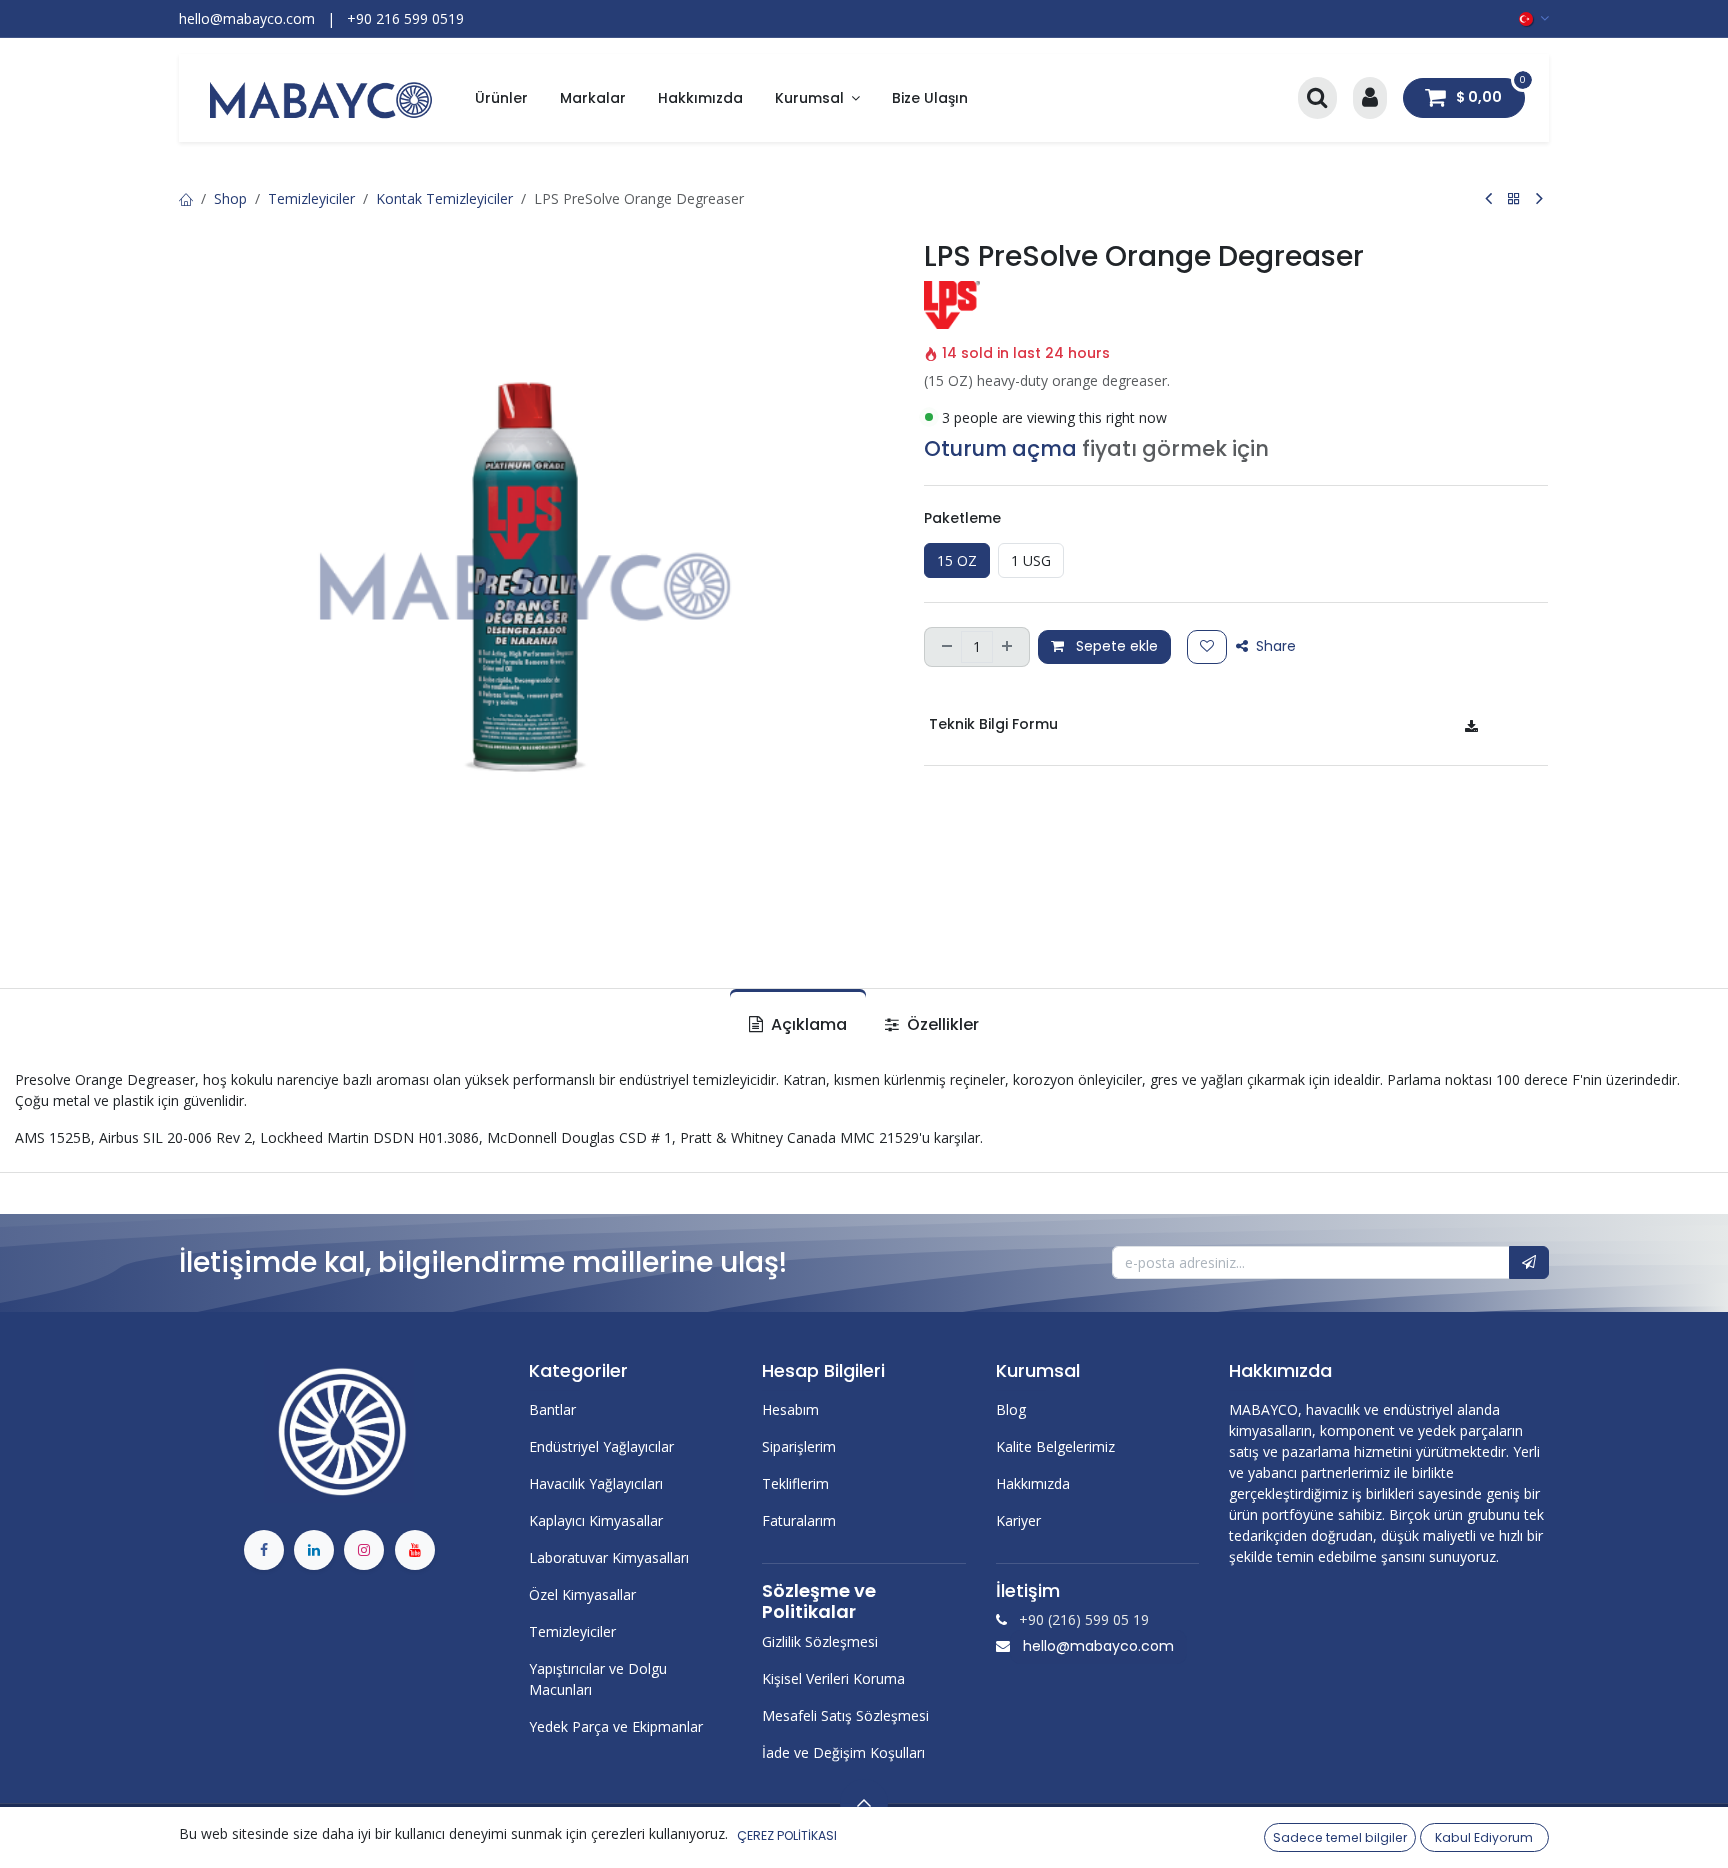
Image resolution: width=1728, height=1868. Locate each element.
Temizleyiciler (311, 198)
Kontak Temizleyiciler (444, 198)
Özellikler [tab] (941, 1024)
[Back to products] (1514, 198)
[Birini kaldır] (945, 647)
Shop (230, 198)
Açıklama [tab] (807, 1024)
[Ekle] (1009, 647)
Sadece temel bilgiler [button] (1340, 1837)
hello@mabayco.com (1098, 1646)
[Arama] (1317, 98)
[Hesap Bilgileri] (1370, 98)
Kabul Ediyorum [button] (1484, 1837)
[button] (1529, 1263)
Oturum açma (1000, 448)
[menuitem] (501, 98)
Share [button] (1274, 646)
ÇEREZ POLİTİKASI (787, 1835)
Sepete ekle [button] (1115, 646)
